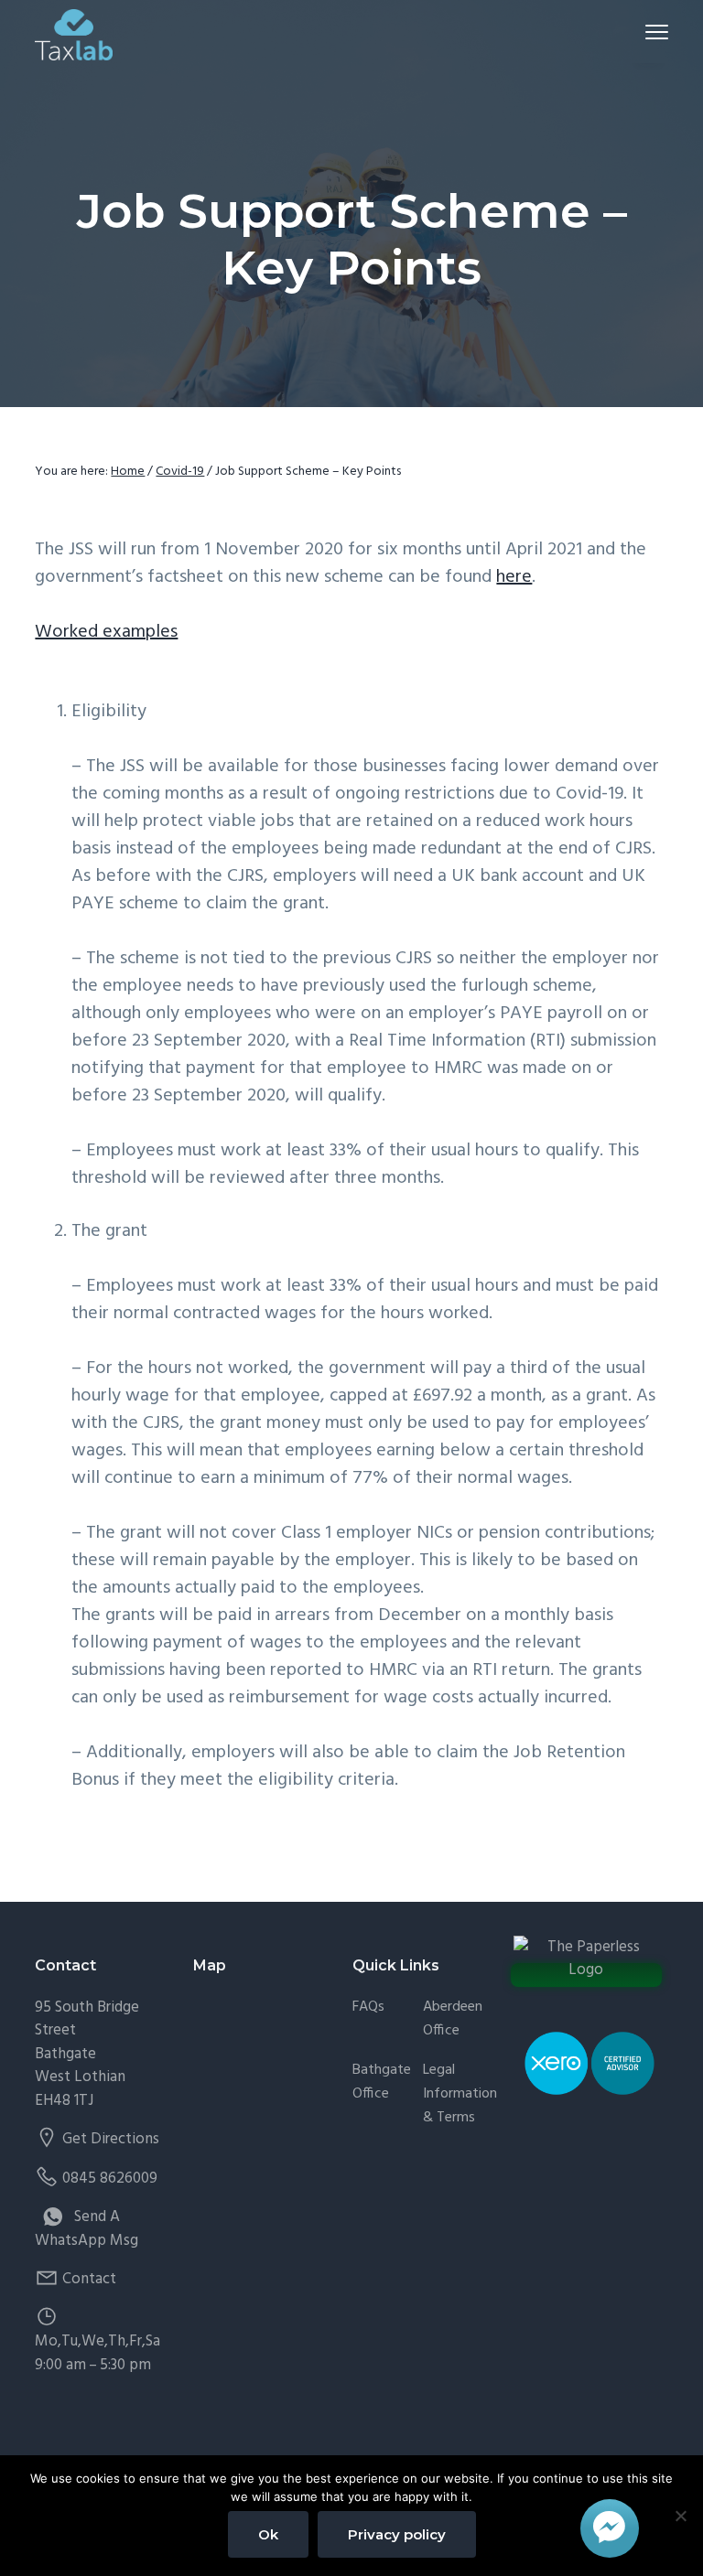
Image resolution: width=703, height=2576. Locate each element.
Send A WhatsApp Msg (87, 2229)
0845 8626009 (110, 2179)
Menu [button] (635, 32)
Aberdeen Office (453, 2019)
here (514, 577)
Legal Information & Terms (460, 2094)
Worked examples (106, 632)
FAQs (368, 2007)
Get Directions (111, 2139)
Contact (89, 2279)
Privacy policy (397, 2534)
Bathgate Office (382, 2082)
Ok (268, 2534)
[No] (680, 2516)
